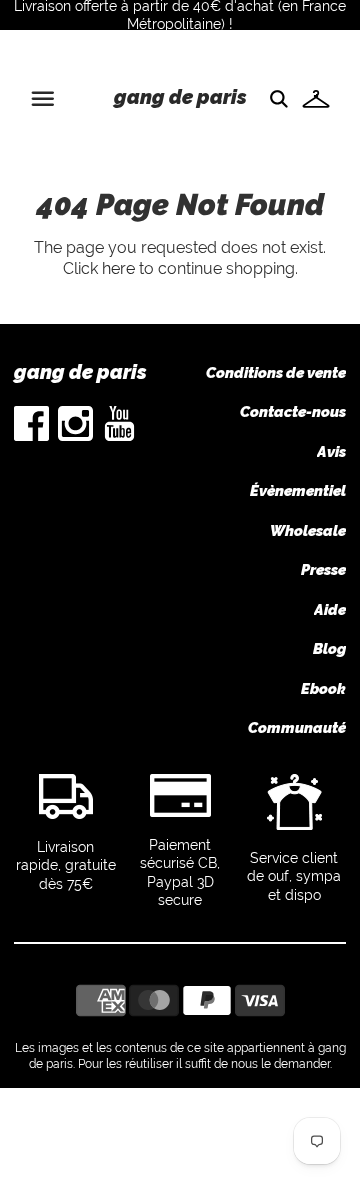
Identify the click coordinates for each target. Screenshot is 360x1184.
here (118, 268)
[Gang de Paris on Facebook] (31, 435)
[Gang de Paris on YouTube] (119, 435)
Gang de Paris (180, 97)
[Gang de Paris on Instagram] (75, 435)
